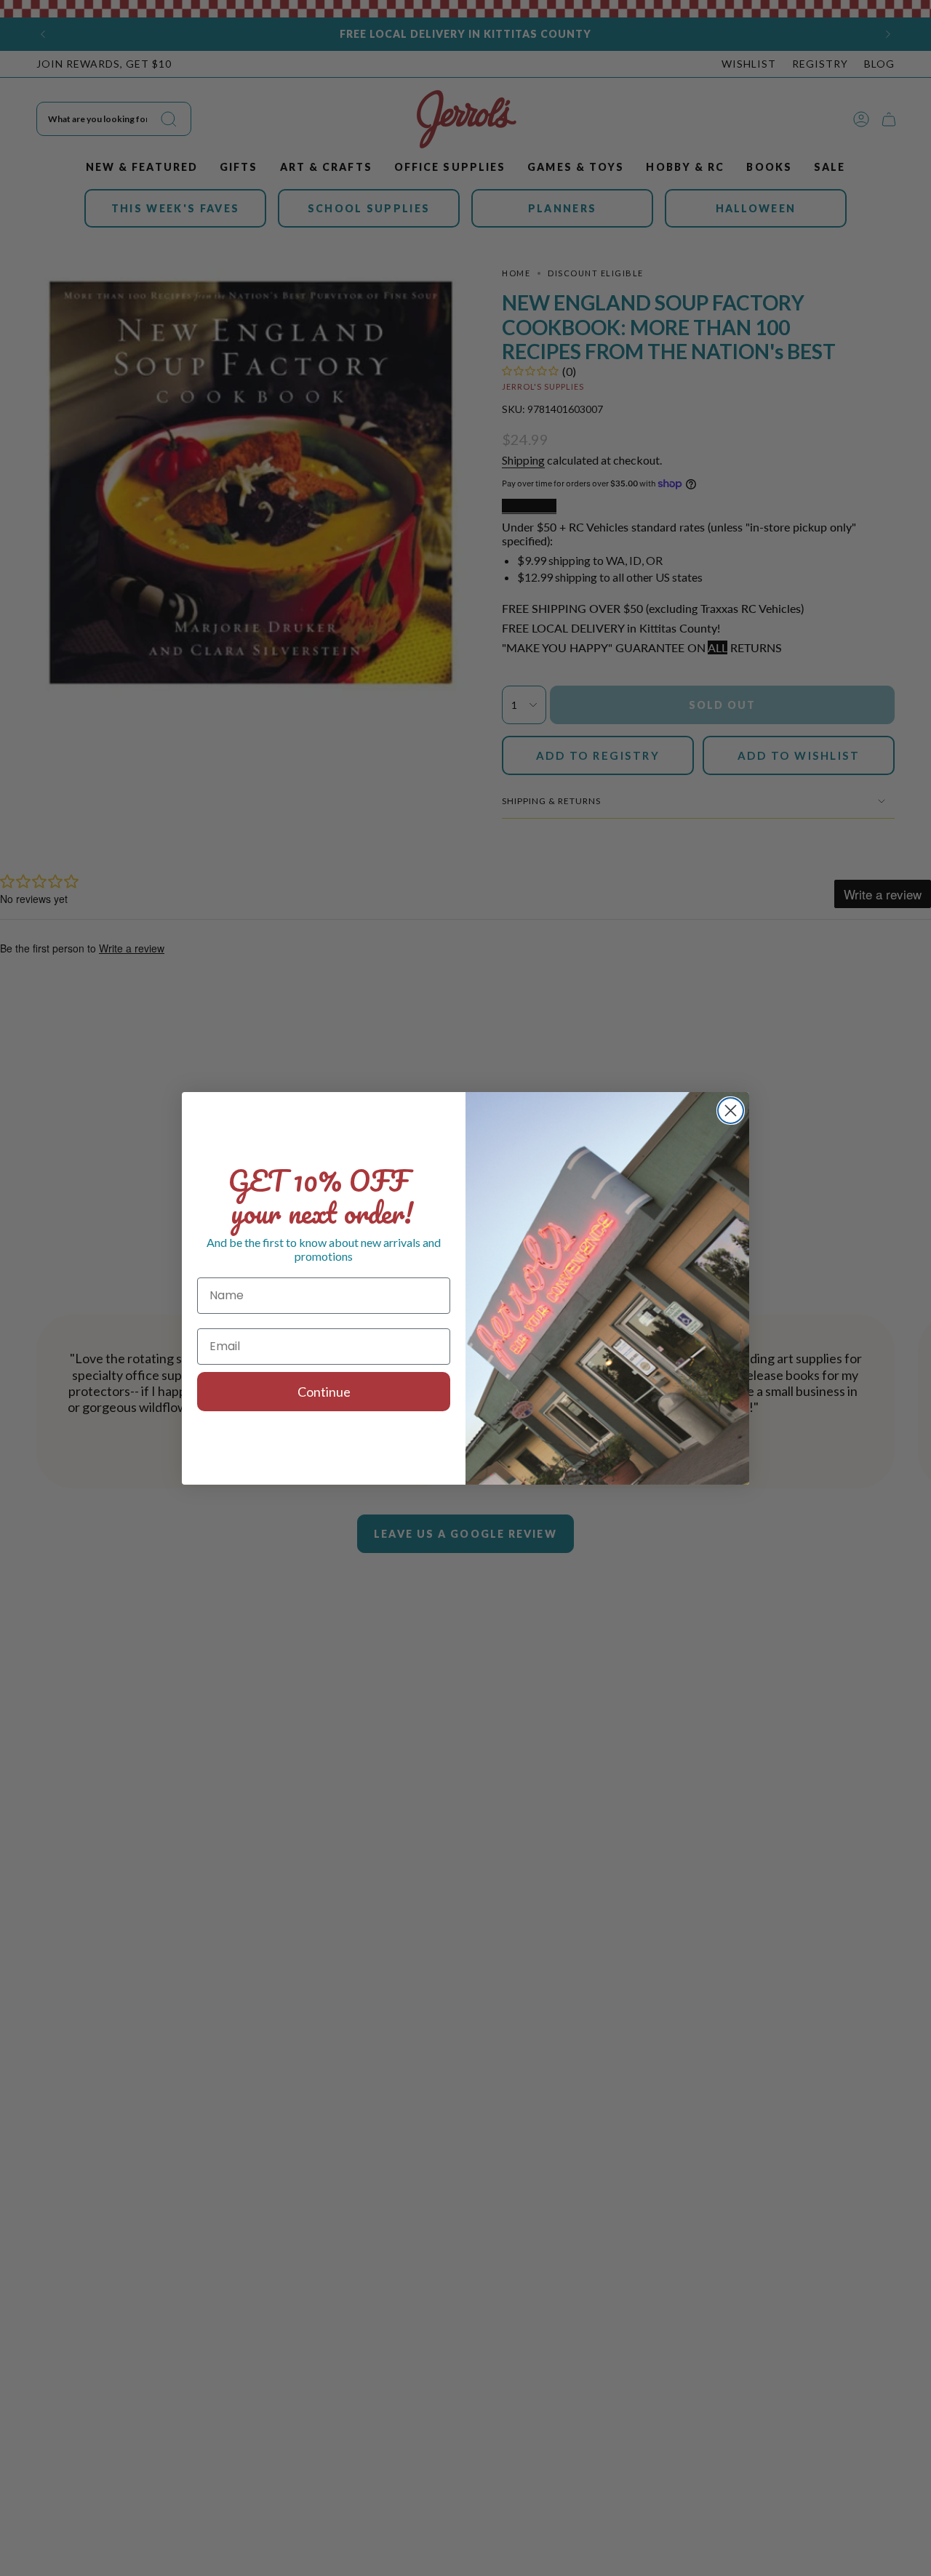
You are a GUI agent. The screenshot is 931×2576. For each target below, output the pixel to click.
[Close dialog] (731, 1111)
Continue (324, 1392)
